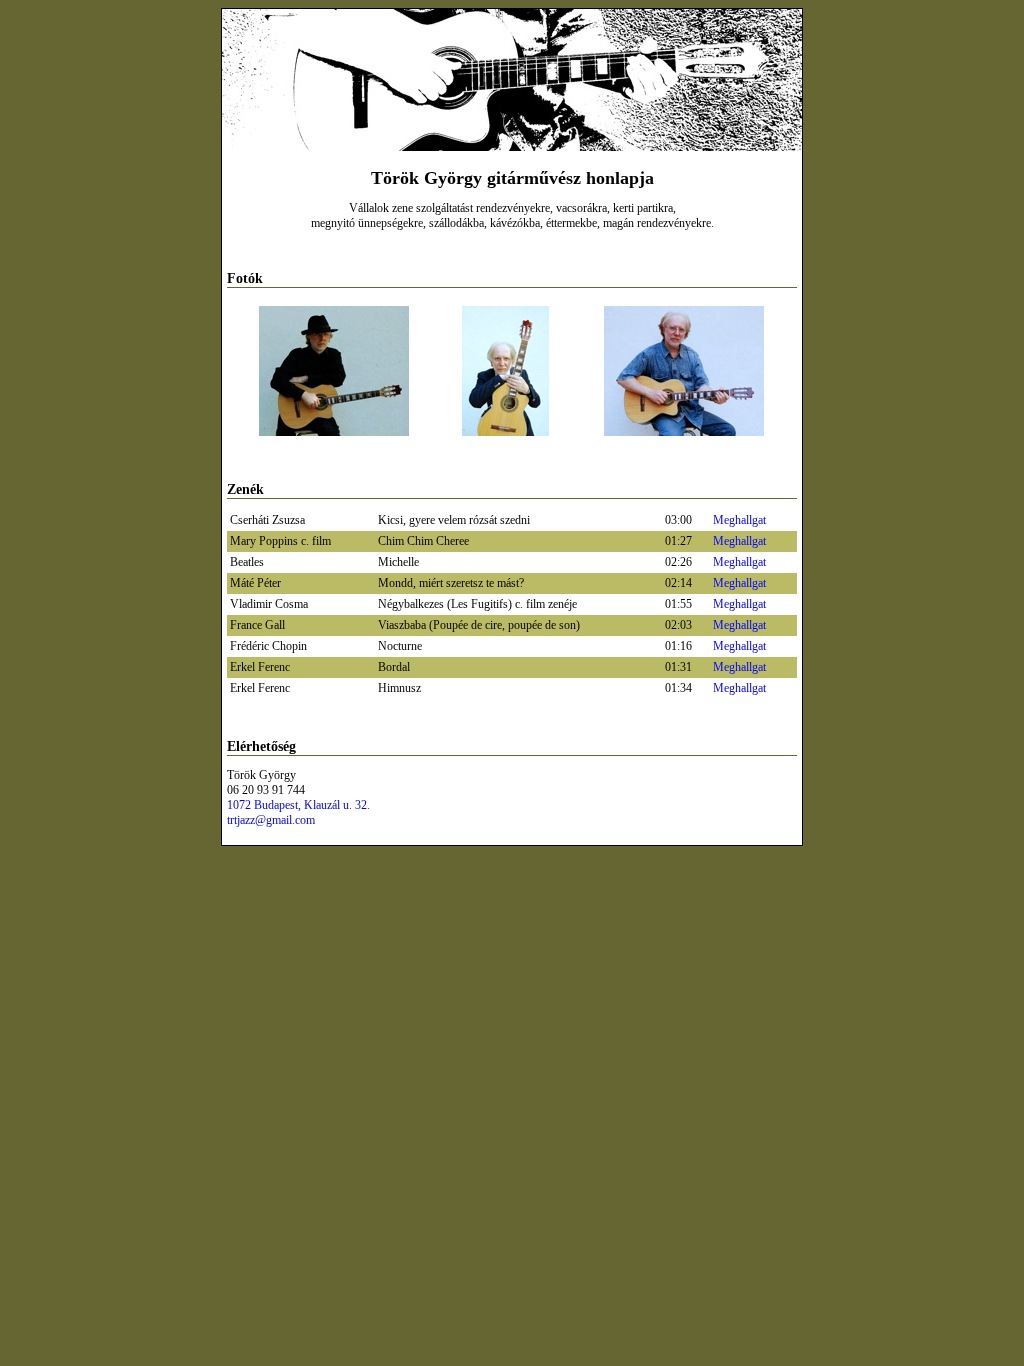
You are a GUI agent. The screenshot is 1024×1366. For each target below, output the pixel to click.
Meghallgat (739, 520)
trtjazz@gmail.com (271, 820)
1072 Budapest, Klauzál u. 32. (298, 805)
